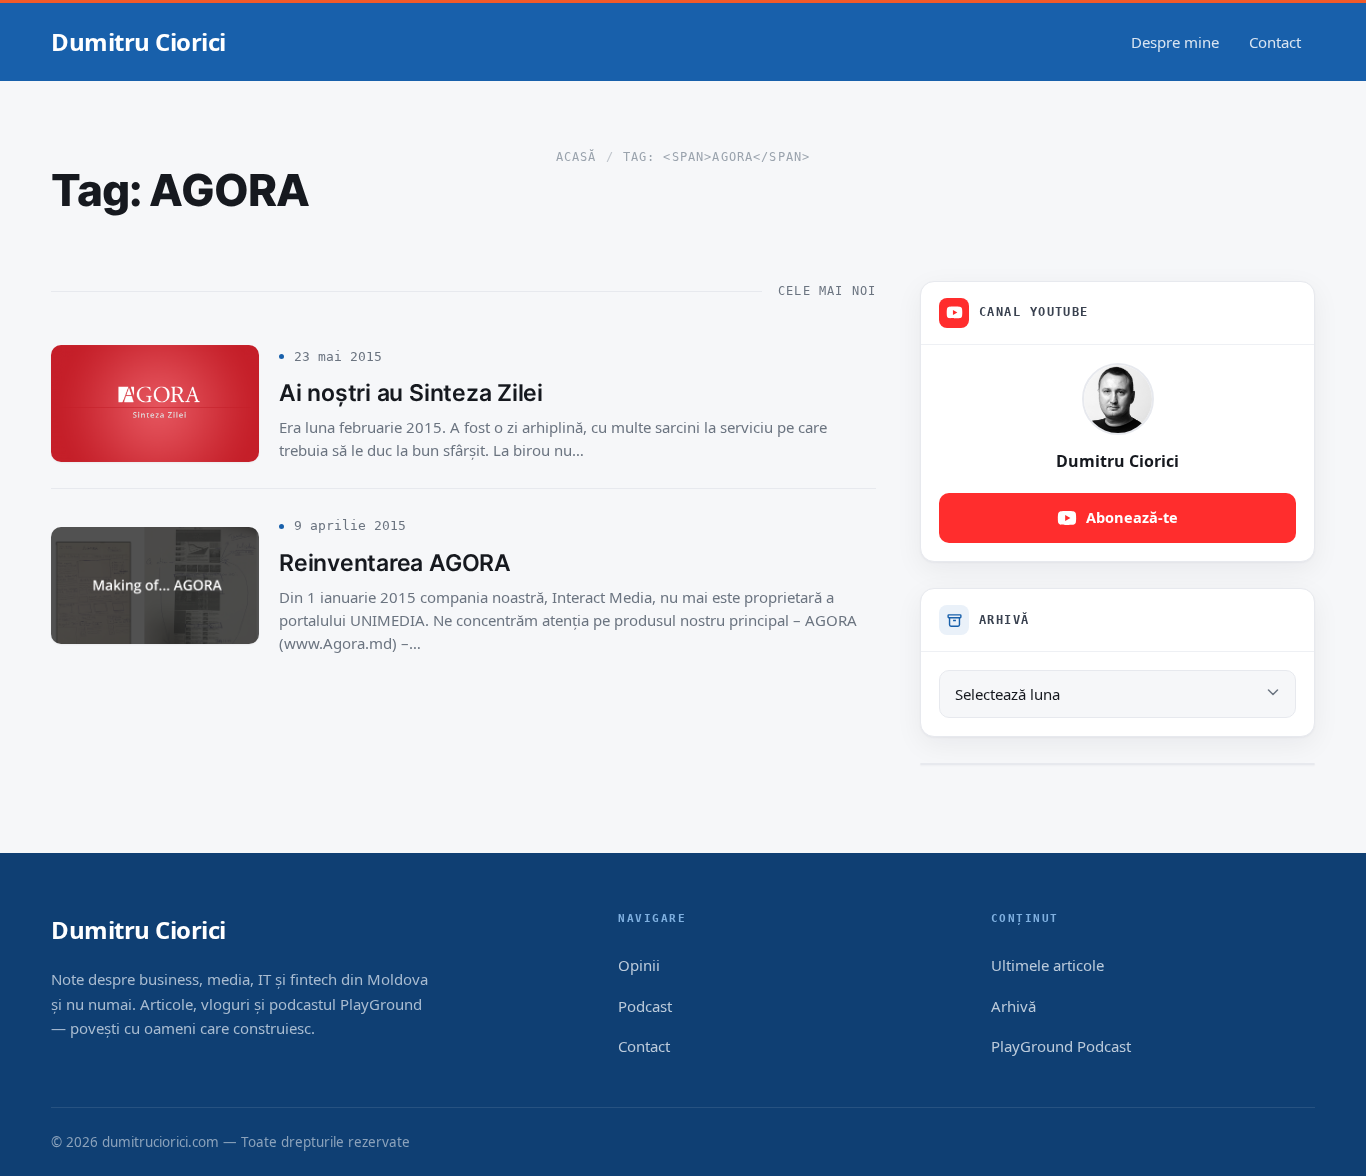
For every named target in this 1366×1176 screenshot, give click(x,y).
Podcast (645, 1006)
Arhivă (1013, 1006)
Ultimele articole (1047, 965)
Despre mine (1175, 42)
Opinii (639, 965)
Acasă (576, 157)
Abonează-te (1132, 517)
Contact (1275, 42)
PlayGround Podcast (1061, 1046)
